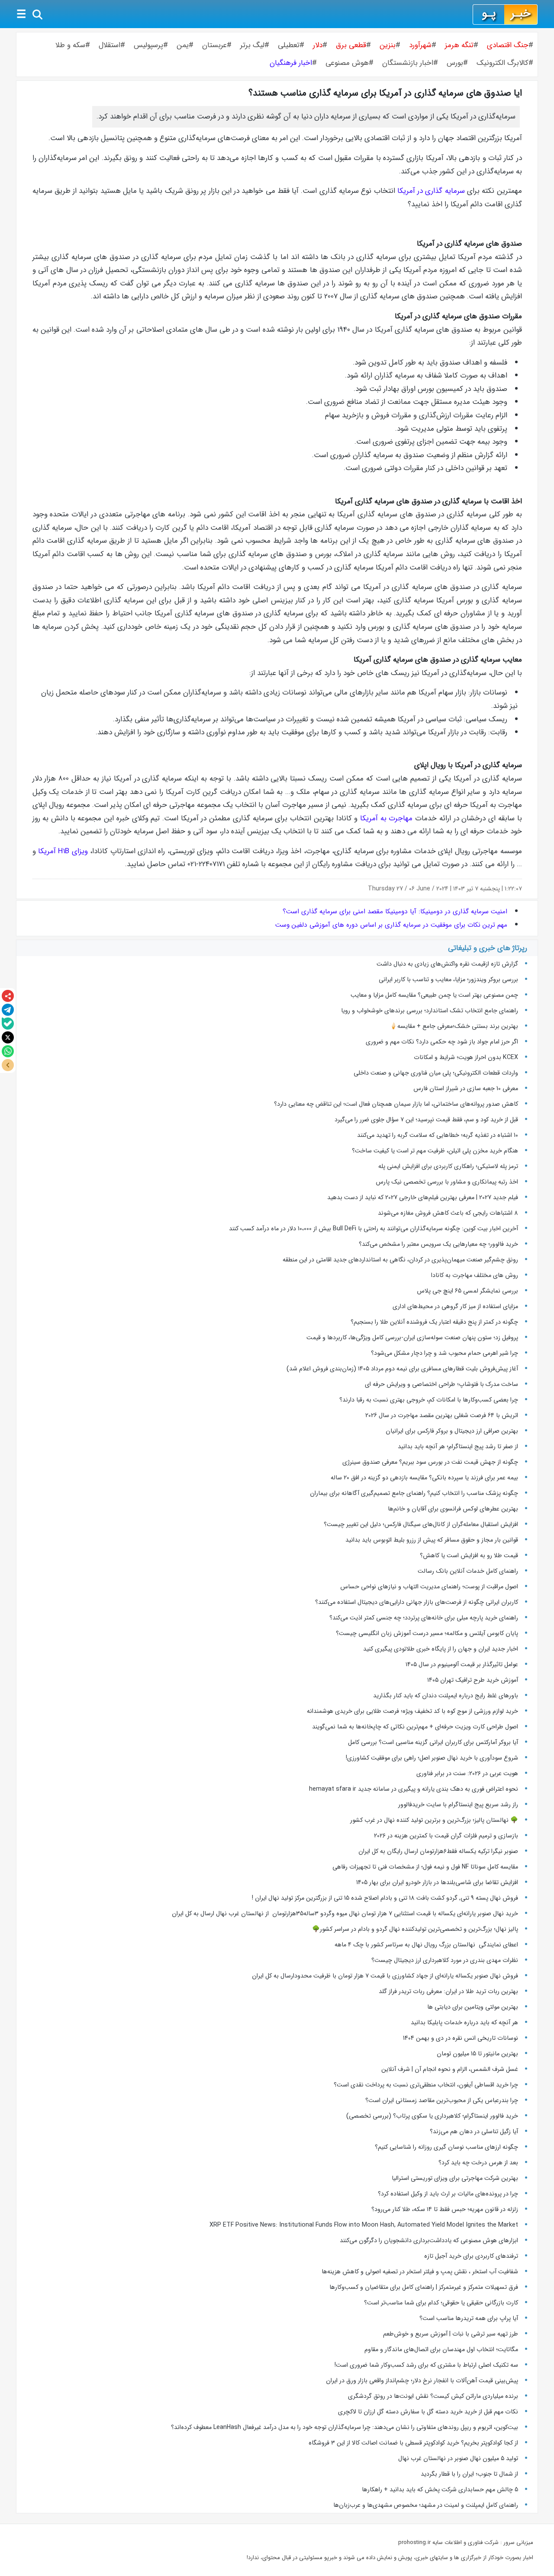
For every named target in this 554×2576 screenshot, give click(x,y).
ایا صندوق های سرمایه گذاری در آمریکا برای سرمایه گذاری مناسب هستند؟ (385, 93)
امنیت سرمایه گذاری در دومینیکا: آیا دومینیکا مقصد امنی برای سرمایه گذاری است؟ (395, 912)
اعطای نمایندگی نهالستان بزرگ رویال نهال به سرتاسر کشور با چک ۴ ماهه (426, 1945)
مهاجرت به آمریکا (386, 818)
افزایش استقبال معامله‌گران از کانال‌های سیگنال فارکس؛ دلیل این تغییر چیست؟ (421, 1524)
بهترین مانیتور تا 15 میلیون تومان (477, 2054)
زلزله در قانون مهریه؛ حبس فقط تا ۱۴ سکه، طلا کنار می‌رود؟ (445, 2209)
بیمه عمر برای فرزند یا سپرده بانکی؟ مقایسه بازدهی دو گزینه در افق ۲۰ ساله (424, 1478)
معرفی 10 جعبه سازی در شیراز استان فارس (466, 1088)
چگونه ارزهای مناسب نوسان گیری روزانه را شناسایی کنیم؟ (446, 2147)
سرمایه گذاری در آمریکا (431, 191)
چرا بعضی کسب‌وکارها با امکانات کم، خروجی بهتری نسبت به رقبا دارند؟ (429, 1400)
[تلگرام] (8, 1010)
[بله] (8, 1024)
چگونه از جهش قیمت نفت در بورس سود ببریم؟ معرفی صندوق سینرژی (430, 1462)
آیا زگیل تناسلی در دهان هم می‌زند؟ (474, 2131)
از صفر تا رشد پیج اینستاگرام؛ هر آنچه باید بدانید (458, 1446)
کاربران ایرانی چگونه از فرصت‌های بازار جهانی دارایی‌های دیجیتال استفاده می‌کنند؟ (417, 1602)
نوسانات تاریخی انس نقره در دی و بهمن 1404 (461, 2038)
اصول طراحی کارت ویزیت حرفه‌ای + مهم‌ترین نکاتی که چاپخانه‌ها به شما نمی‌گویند (415, 1727)
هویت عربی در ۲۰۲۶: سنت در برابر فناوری (467, 1773)
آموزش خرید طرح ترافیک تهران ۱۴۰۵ (473, 1680)
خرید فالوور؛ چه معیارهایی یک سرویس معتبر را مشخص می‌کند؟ (438, 1244)
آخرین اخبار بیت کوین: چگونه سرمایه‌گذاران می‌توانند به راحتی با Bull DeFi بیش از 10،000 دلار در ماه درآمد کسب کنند (374, 1229)
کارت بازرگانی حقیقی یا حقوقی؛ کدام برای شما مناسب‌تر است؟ (441, 2303)
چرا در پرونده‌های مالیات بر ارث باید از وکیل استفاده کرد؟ (448, 2194)
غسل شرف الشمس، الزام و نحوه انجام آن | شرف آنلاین (450, 2069)
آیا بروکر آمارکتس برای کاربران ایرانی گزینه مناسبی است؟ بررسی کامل (432, 1742)
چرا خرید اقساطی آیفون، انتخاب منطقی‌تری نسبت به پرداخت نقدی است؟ (426, 2085)
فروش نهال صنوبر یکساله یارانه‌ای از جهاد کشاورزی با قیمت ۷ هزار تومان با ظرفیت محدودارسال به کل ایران (385, 1976)
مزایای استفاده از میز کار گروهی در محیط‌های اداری (455, 1306)
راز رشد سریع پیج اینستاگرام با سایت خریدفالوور (458, 1805)
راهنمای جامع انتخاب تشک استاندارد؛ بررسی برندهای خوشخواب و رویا (430, 1011)
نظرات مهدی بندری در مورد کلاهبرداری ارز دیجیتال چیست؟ (445, 1960)
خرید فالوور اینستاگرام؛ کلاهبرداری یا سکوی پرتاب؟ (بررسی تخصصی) (432, 2116)
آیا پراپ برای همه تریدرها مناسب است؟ (469, 2318)
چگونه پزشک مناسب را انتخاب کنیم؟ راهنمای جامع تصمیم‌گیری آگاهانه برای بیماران (414, 1493)
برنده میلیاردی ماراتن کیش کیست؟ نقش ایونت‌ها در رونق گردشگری (433, 2396)
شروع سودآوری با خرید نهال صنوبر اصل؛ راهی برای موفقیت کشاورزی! (432, 1758)
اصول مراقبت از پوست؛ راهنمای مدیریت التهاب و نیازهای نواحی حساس (429, 1587)
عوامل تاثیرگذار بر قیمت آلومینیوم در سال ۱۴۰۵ (462, 1664)
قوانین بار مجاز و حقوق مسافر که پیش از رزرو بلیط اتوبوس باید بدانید (432, 1540)
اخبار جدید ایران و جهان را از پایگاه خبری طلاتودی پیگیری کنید (441, 1649)
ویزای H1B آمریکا (63, 851)
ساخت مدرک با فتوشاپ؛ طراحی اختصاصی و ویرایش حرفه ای (441, 1384)
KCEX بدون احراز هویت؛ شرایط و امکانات (466, 1057)
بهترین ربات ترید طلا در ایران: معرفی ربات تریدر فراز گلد (448, 1991)
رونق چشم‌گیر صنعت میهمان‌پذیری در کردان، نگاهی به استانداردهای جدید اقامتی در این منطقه (400, 1260)
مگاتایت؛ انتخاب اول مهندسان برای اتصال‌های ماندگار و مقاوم (441, 2349)
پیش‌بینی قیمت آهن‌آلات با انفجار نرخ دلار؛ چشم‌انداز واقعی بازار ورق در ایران (422, 2381)
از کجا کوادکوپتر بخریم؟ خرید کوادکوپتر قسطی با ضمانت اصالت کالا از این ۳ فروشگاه (413, 2443)
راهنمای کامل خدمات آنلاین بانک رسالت (468, 1571)
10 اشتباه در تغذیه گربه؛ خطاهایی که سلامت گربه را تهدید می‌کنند (438, 1135)
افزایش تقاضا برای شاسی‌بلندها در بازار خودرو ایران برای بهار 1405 (437, 1882)
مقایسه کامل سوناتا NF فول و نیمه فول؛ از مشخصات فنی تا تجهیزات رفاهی (425, 1867)
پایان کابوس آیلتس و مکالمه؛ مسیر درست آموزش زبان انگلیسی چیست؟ (427, 1633)
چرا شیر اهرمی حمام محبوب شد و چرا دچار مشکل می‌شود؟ (444, 1353)
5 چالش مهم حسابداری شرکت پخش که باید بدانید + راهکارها (440, 2490)
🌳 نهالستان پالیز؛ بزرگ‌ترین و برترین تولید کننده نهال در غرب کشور (434, 1820)
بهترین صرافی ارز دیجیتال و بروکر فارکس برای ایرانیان (452, 1431)
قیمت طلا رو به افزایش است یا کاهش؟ (469, 1555)
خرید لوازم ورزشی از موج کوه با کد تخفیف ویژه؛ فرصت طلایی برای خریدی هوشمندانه (412, 1711)
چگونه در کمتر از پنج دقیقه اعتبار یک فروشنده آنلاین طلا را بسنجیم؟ (434, 1322)
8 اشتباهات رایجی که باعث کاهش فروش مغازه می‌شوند (448, 1213)
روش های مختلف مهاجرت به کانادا (475, 1275)
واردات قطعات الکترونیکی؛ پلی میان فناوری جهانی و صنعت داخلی (436, 1073)
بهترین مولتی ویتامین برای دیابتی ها (473, 2007)
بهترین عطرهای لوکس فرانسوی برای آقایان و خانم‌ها (453, 1509)
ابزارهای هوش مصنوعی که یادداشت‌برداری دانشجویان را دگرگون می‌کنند (429, 2240)
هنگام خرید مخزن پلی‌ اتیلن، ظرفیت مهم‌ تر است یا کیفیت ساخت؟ (435, 1151)
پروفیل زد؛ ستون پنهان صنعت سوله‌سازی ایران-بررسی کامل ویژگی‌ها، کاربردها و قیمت (412, 1338)
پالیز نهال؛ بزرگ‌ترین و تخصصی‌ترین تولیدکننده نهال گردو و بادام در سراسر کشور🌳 (415, 1929)
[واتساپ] (8, 1051)
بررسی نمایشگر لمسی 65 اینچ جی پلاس (467, 1291)
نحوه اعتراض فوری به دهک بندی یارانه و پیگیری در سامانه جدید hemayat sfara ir (414, 1789)
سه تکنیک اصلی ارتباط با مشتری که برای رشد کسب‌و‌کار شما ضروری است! (426, 2365)
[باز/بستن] (8, 1065)
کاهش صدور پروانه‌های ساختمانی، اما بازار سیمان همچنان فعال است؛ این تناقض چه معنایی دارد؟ (396, 1104)
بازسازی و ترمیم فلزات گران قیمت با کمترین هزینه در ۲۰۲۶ (446, 1836)
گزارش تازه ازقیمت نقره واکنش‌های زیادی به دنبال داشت (447, 964)
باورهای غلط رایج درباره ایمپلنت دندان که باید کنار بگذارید (446, 1696)
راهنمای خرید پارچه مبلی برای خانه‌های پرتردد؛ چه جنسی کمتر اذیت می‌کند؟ (424, 1618)
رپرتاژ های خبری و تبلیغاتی (488, 948)
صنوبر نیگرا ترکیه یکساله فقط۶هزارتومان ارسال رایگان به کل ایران (437, 1851)
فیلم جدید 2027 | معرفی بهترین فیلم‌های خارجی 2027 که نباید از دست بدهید (423, 1197)
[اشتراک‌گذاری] (8, 996)
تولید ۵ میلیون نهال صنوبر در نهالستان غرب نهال (458, 2458)
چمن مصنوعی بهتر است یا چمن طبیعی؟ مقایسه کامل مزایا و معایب (434, 995)
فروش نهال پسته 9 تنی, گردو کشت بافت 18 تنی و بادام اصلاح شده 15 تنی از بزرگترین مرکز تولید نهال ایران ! (385, 1898)
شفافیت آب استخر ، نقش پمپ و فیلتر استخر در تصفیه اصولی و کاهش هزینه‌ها (420, 2272)
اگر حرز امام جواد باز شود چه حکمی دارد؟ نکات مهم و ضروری (442, 1042)
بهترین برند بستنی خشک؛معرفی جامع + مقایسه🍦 (454, 1026)
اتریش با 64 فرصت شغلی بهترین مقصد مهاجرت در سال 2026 (442, 1415)
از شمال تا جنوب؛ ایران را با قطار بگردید (469, 2474)
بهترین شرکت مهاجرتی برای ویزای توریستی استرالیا (455, 2178)
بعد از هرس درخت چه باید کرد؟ (478, 2163)
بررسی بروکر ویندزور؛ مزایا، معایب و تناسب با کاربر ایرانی (448, 979)
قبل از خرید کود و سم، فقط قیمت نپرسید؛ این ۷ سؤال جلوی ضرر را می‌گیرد (426, 1120)
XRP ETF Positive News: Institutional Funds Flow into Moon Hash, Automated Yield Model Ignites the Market (364, 2225)
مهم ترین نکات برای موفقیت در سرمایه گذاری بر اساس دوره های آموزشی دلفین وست (391, 925)
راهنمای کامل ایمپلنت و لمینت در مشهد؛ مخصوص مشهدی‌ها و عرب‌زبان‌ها (426, 2505)
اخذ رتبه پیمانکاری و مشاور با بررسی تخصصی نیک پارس (447, 1182)
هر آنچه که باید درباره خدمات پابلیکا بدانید (464, 2022)
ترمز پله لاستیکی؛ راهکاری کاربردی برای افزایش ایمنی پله (448, 1166)
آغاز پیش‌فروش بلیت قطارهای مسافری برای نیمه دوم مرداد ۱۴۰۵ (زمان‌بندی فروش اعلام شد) (402, 1369)
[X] (8, 1037)
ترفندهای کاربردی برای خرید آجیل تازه (471, 2256)
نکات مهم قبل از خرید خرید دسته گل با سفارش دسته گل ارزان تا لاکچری (428, 2412)
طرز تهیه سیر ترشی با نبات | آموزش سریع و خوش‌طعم (451, 2334)
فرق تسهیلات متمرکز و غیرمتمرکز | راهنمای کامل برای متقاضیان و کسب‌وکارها (424, 2287)
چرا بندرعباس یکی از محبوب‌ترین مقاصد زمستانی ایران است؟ (442, 2100)
